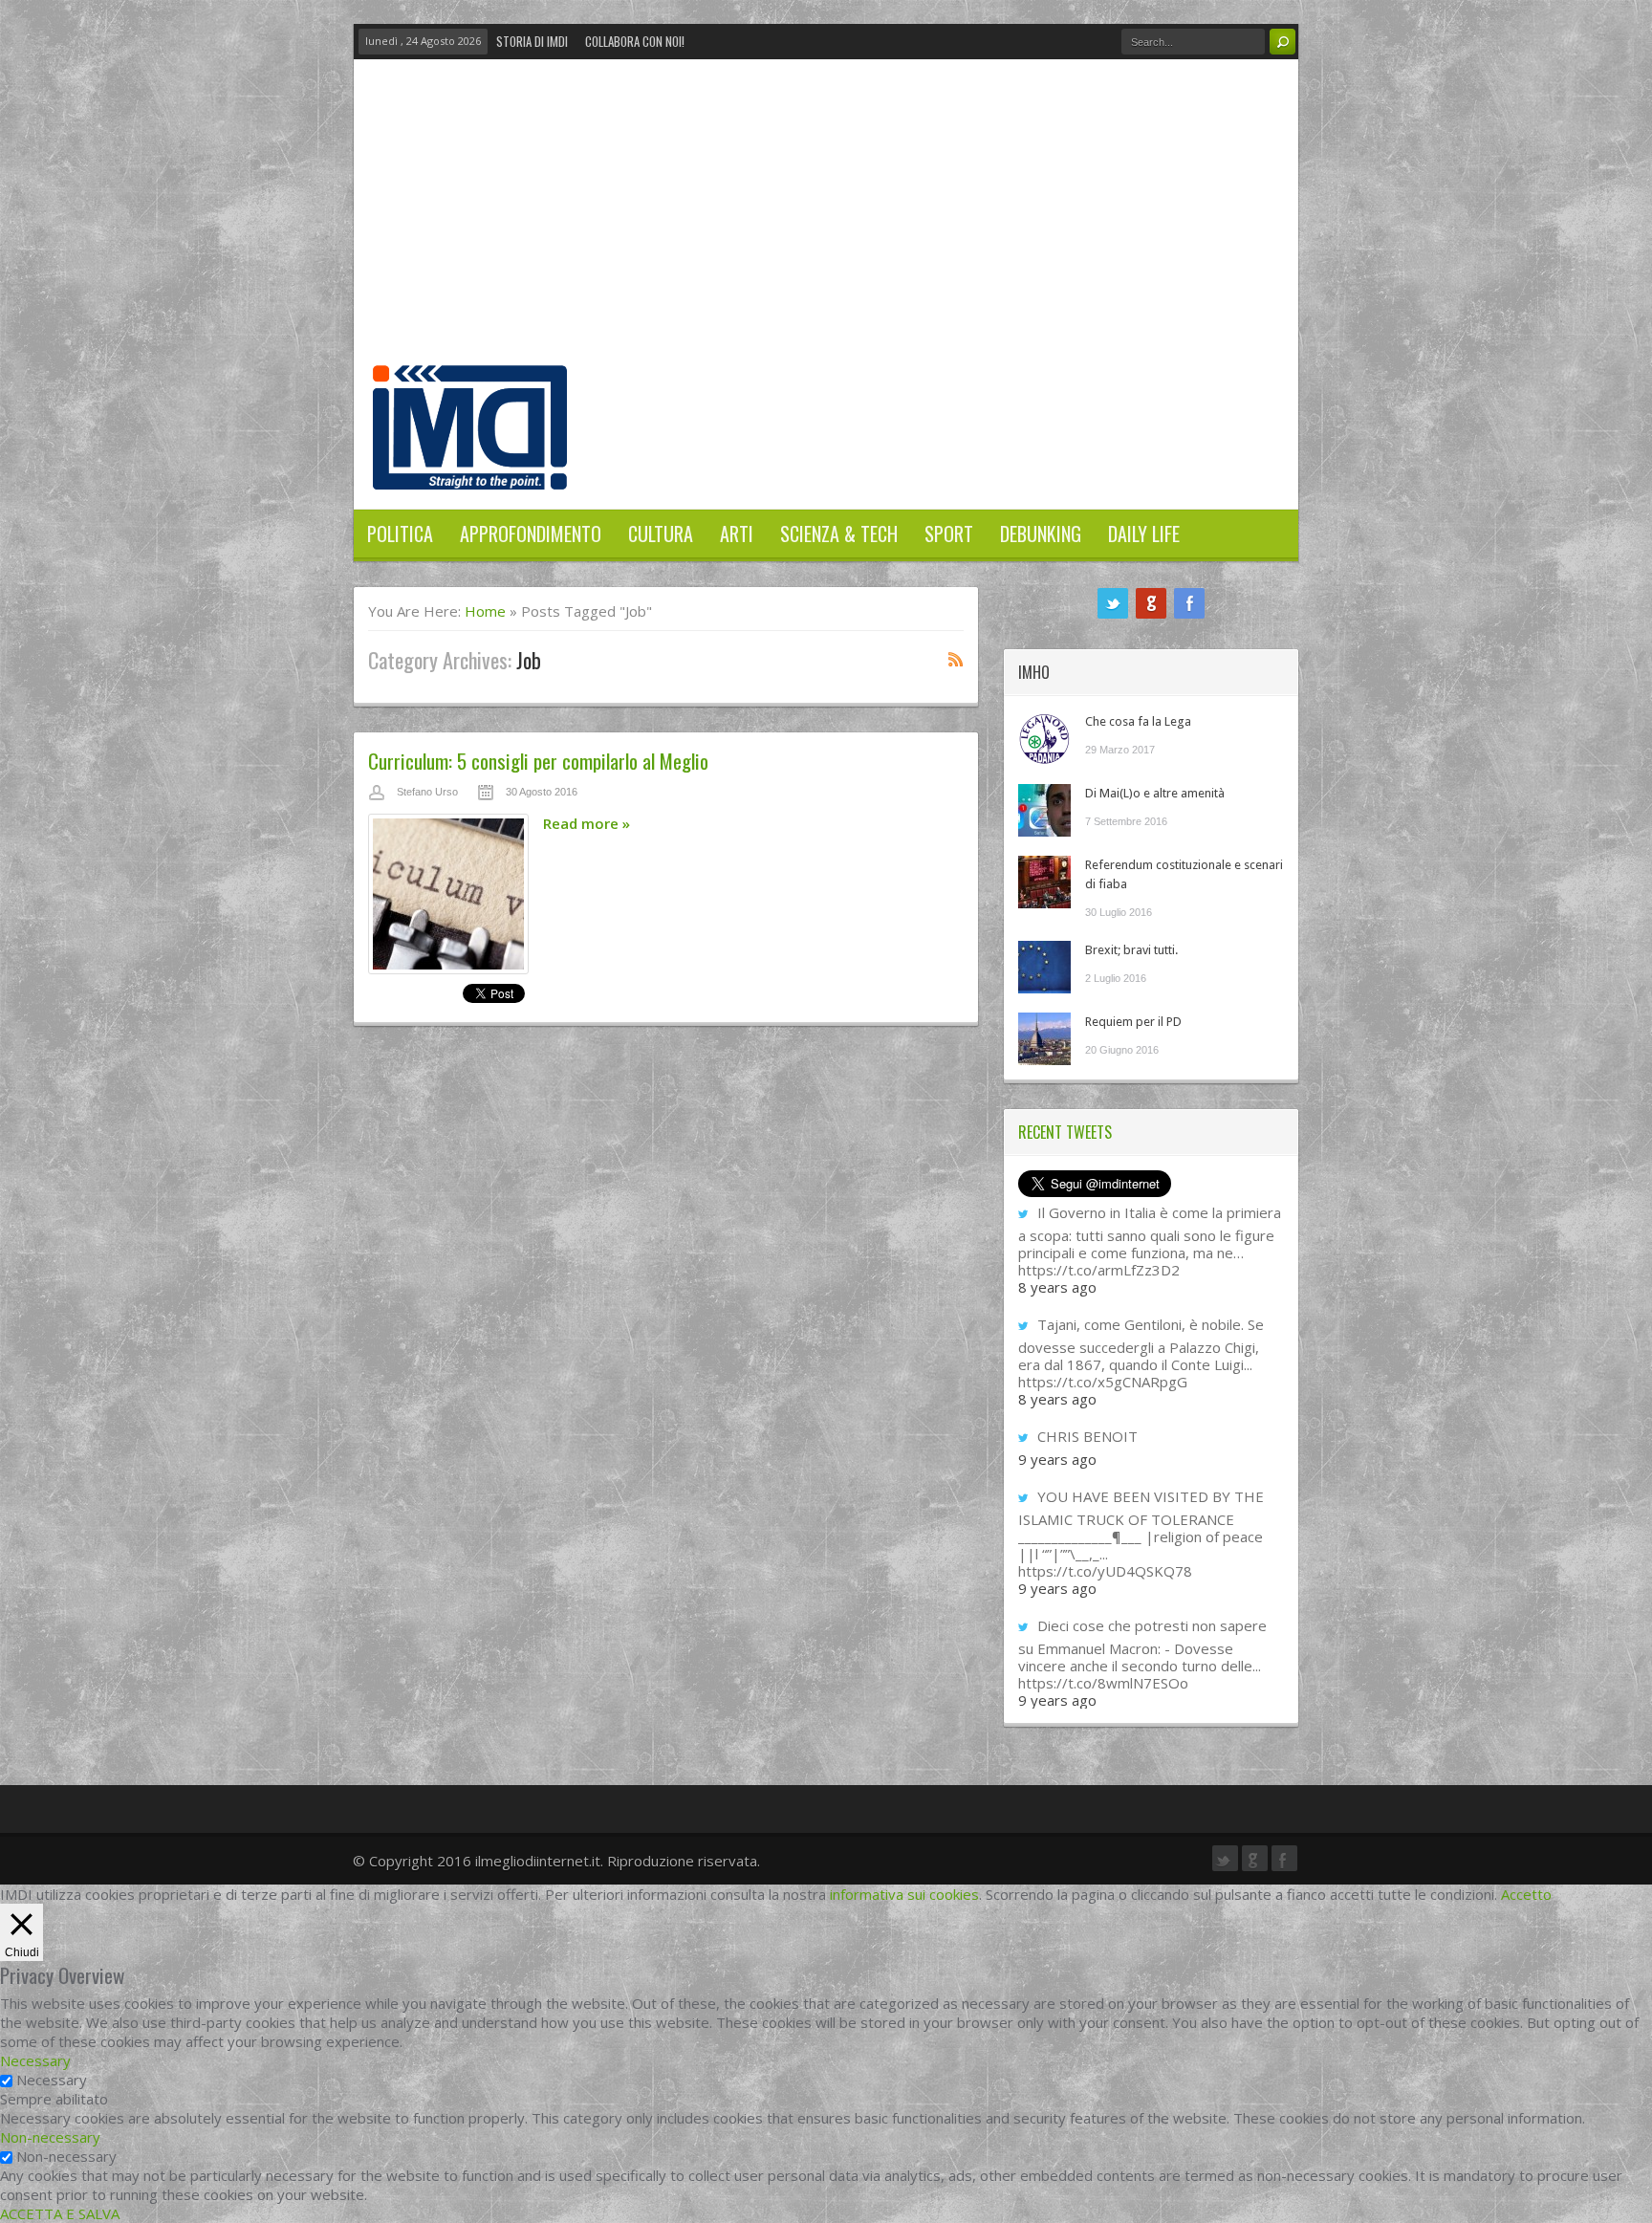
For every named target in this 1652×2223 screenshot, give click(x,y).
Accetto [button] (1526, 1894)
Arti (737, 534)
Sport (949, 534)
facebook (1189, 603)
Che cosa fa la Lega (1138, 721)
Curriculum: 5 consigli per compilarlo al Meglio (538, 761)
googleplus (1151, 603)
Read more (587, 823)
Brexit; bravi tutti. (1131, 950)
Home (485, 611)
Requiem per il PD (1133, 1022)
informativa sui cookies (904, 1894)
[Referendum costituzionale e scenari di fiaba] (1044, 882)
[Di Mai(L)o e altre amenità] (1044, 810)
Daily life (1144, 534)
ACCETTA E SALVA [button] (60, 2213)
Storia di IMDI (532, 41)
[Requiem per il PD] (1044, 1039)
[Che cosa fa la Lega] (1044, 739)
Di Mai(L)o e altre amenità (1155, 793)
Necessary (52, 2080)
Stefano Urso (427, 792)
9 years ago (1057, 1459)
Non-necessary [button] (50, 2137)
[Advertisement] (826, 222)
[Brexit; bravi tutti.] (1044, 967)
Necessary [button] (35, 2060)
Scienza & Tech (839, 534)
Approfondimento (531, 534)
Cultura (661, 534)
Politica (400, 534)
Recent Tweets (1065, 1132)
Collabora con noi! (635, 41)
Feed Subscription (956, 659)
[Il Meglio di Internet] (470, 469)
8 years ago (1057, 1287)
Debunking (1041, 534)
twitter (1113, 603)
